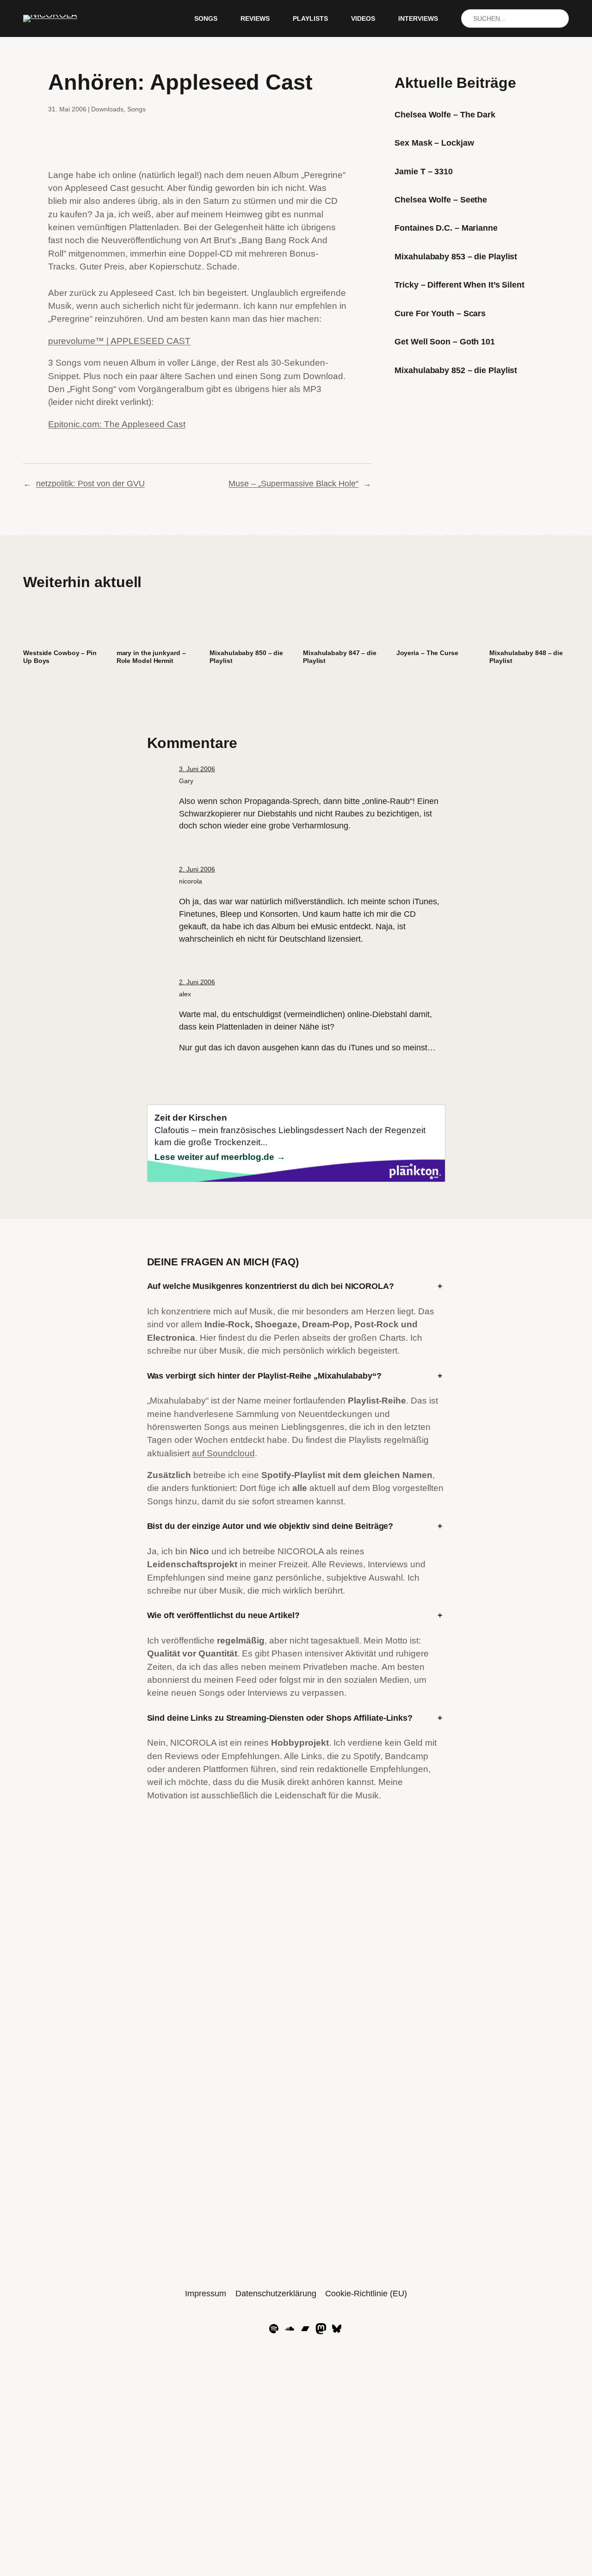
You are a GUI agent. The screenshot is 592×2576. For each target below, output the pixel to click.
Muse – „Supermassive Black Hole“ (293, 484)
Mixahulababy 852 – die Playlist (456, 370)
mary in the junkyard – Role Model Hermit (151, 657)
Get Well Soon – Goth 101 (445, 342)
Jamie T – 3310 (424, 172)
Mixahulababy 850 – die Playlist (246, 657)
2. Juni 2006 (197, 869)
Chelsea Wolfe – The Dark (445, 115)
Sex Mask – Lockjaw (434, 143)
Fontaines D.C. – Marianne (446, 228)
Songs (136, 109)
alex (185, 994)
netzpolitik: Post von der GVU (90, 484)
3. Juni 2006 (197, 769)
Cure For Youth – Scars (440, 313)
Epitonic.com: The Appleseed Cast (117, 424)
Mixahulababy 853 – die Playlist (456, 257)
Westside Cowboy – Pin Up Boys (60, 657)
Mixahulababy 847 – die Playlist (340, 657)
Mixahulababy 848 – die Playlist (526, 657)
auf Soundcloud (223, 1453)
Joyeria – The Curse (427, 653)
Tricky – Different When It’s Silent (459, 285)
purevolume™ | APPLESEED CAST (119, 341)
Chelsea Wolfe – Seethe (441, 200)
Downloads (107, 109)
